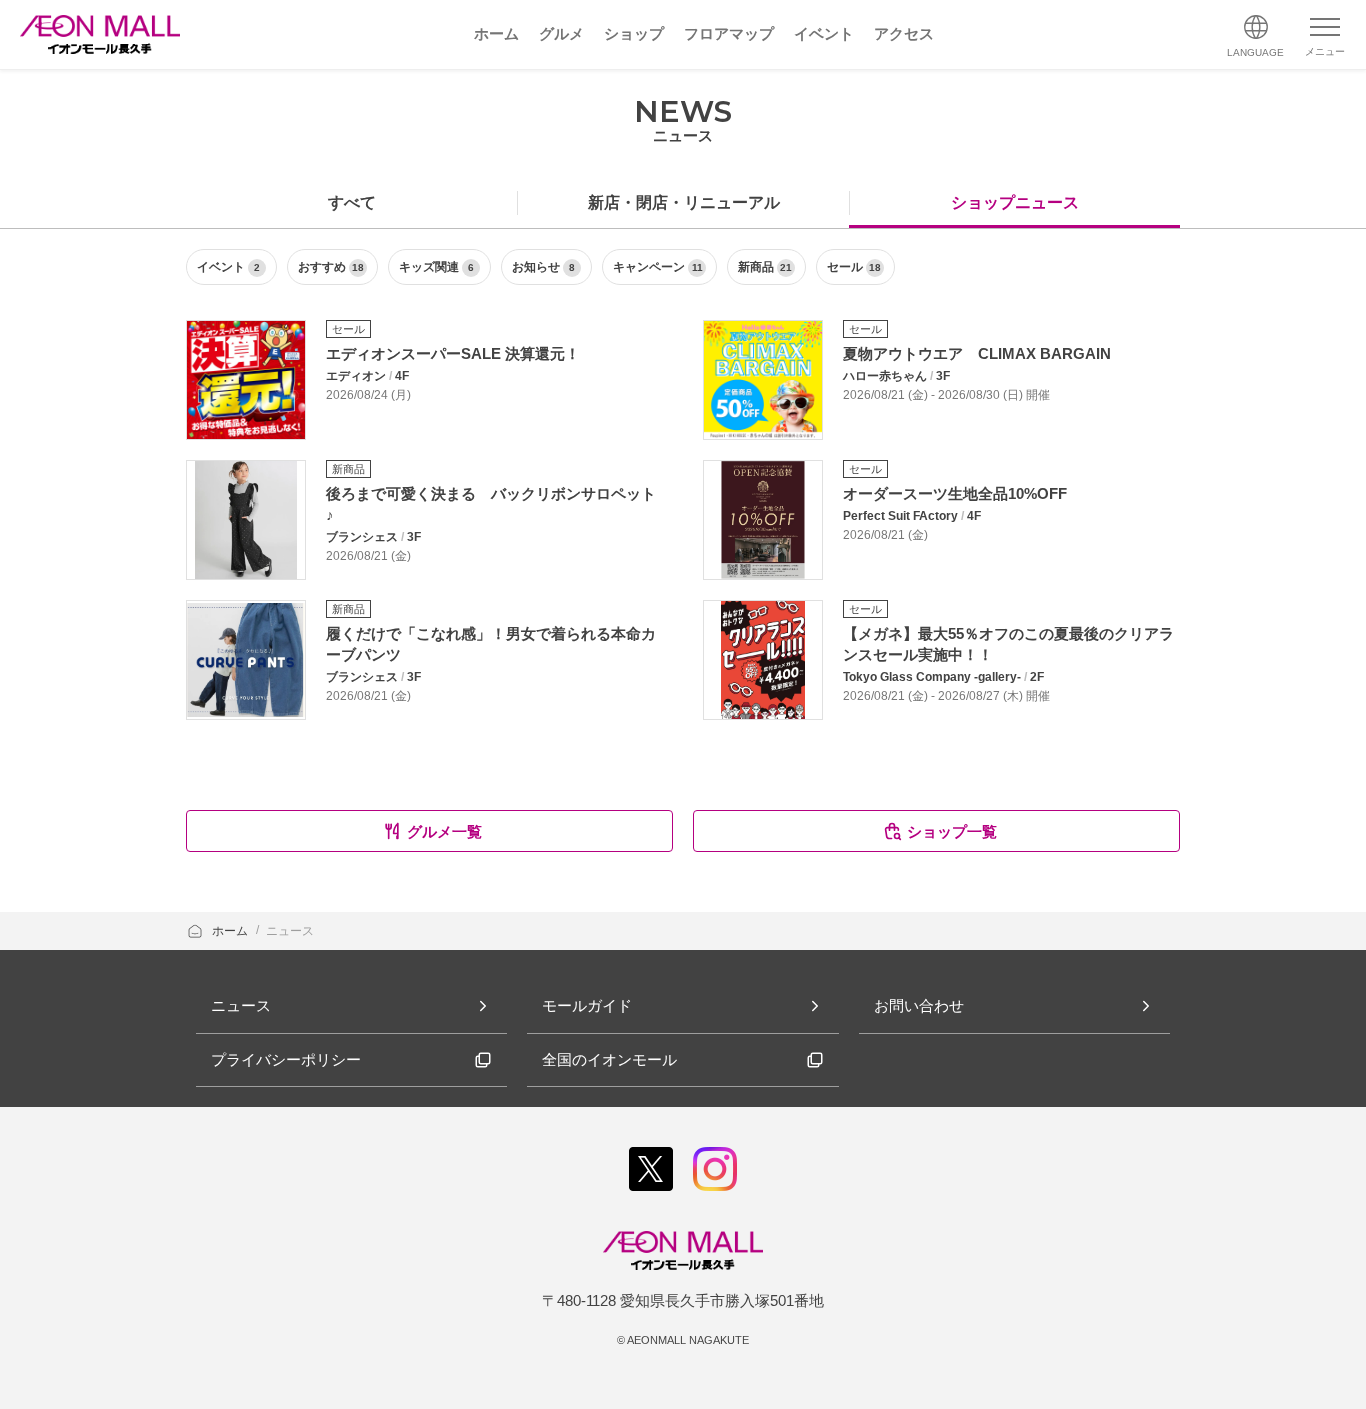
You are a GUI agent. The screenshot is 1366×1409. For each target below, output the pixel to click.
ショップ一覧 (952, 831)
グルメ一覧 (444, 831)
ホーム (231, 931)
